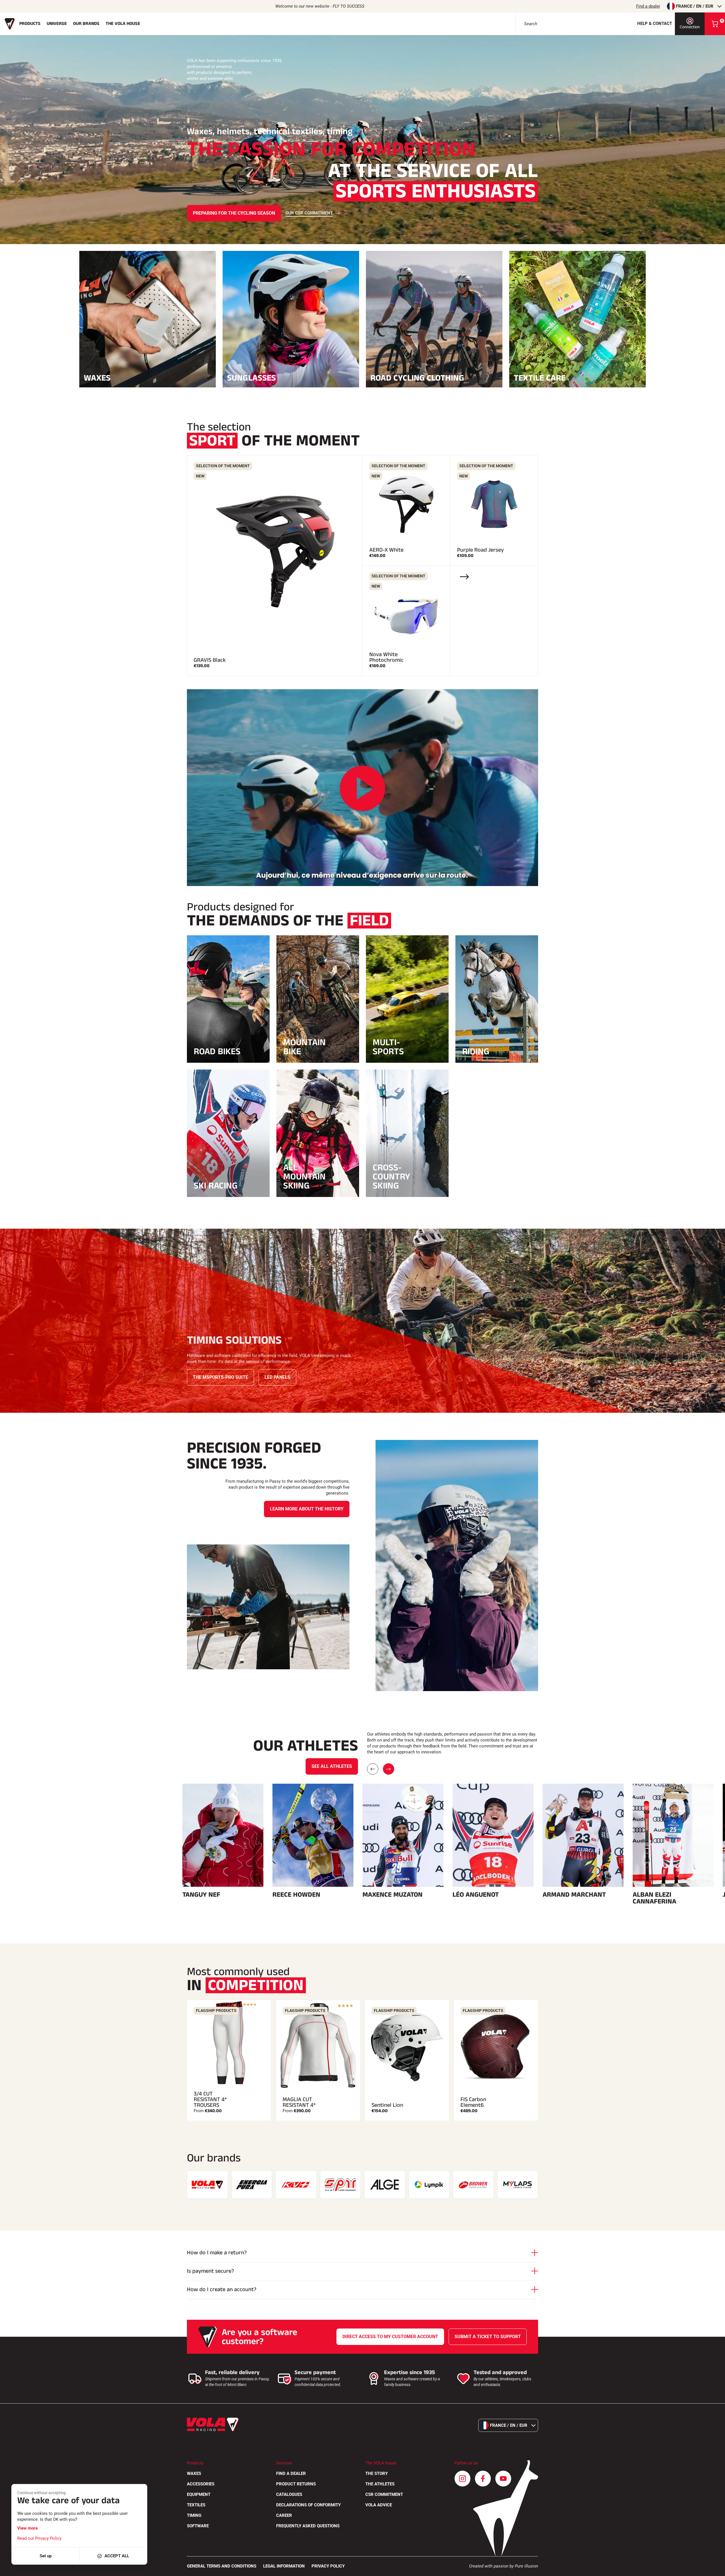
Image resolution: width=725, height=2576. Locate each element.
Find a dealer (648, 6)
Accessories (201, 2484)
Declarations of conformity (308, 2505)
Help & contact (655, 24)
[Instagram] (462, 2479)
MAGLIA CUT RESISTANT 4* (299, 2102)
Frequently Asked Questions (308, 2526)
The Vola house (123, 24)
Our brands (86, 24)
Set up (46, 2556)
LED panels (277, 1377)
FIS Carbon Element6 (473, 2102)
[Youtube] (503, 2479)
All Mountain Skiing (304, 1177)
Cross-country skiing (391, 1177)
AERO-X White (386, 550)
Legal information (284, 2566)
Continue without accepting (41, 2493)
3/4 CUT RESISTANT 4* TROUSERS (210, 2099)
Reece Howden (296, 1895)
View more (27, 2528)
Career (284, 2515)
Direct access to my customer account (390, 2337)
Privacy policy (328, 2566)
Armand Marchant (574, 1895)
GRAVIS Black (210, 660)
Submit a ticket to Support (488, 2337)
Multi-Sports (388, 1047)
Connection (690, 27)
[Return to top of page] (714, 2569)
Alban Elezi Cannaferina (654, 1898)
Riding (476, 1051)
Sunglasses (251, 377)
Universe (57, 24)
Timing (194, 2515)
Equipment (199, 2494)
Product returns (296, 2484)
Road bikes (217, 1051)
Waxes (97, 377)
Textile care (540, 377)
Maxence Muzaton (393, 1895)
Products (30, 24)
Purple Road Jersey (480, 550)
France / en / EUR (695, 6)
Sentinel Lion (387, 2105)
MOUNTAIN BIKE (304, 1047)
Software (198, 2526)
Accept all (117, 2556)
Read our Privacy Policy (39, 2538)
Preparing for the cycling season (234, 213)
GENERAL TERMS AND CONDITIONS (222, 2566)
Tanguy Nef (201, 1895)
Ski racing (216, 1186)
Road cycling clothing (417, 377)
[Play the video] (362, 788)
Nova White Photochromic (386, 657)
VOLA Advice (379, 2505)
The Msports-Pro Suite (220, 1377)
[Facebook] (483, 2479)
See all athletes (332, 1766)
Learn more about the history (307, 1509)
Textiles (196, 2505)
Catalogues (289, 2494)
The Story (377, 2473)
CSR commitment (384, 2494)
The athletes (380, 2484)
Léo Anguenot (476, 1895)
